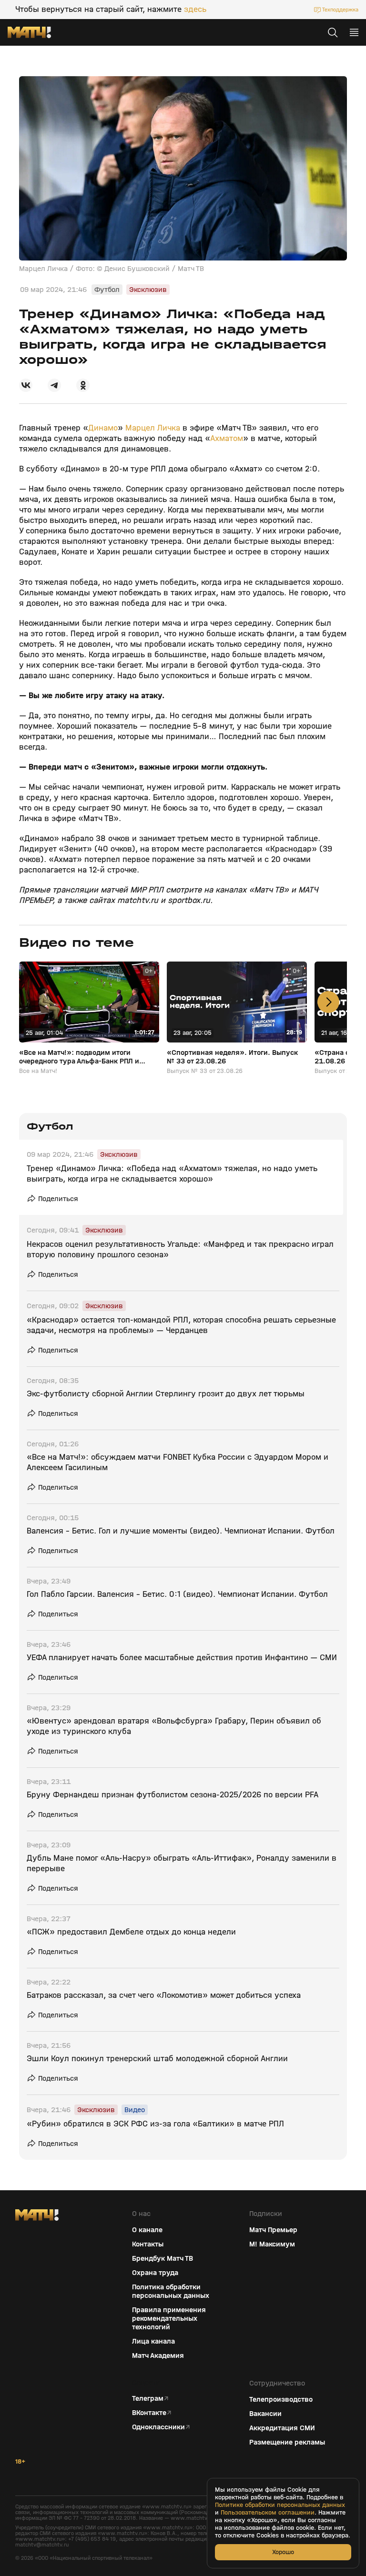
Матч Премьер (273, 2230)
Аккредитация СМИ (282, 2428)
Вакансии (265, 2414)
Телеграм (148, 2398)
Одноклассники (158, 2427)
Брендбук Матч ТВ (163, 2258)
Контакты (148, 2244)
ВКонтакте (149, 2413)
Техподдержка (340, 10)
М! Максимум (272, 2244)
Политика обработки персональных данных (171, 2291)
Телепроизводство (281, 2399)
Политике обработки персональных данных (280, 2505)
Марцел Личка (153, 428)
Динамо (103, 428)
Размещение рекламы (287, 2442)
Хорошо (283, 2552)
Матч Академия (158, 2355)
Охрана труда (155, 2273)
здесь (195, 10)
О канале (147, 2230)
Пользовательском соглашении (268, 2513)
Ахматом (227, 438)
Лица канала (153, 2341)
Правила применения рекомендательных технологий (169, 2318)
